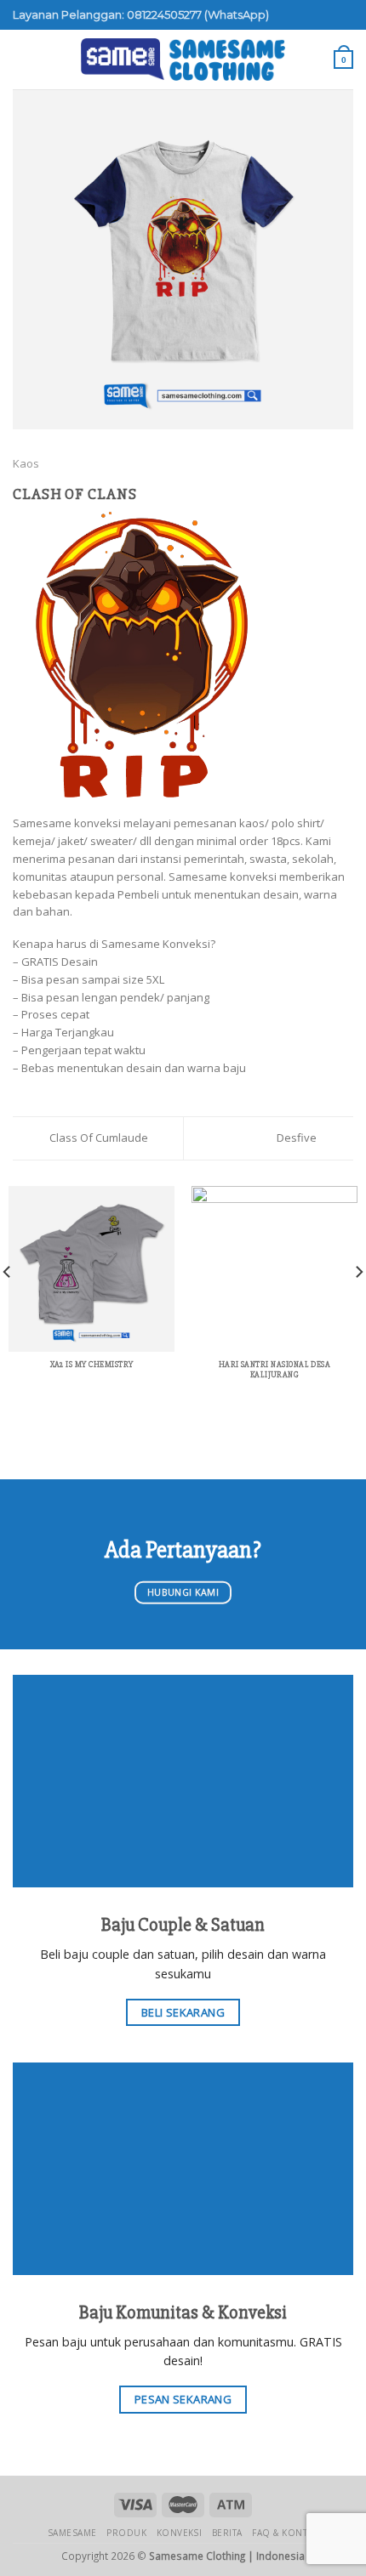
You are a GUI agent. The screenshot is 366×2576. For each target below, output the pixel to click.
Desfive (298, 1138)
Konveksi (180, 2533)
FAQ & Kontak (285, 2533)
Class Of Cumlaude (97, 1138)
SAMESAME (72, 2533)
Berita (227, 2533)
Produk (126, 2533)
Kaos (26, 463)
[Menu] (21, 60)
